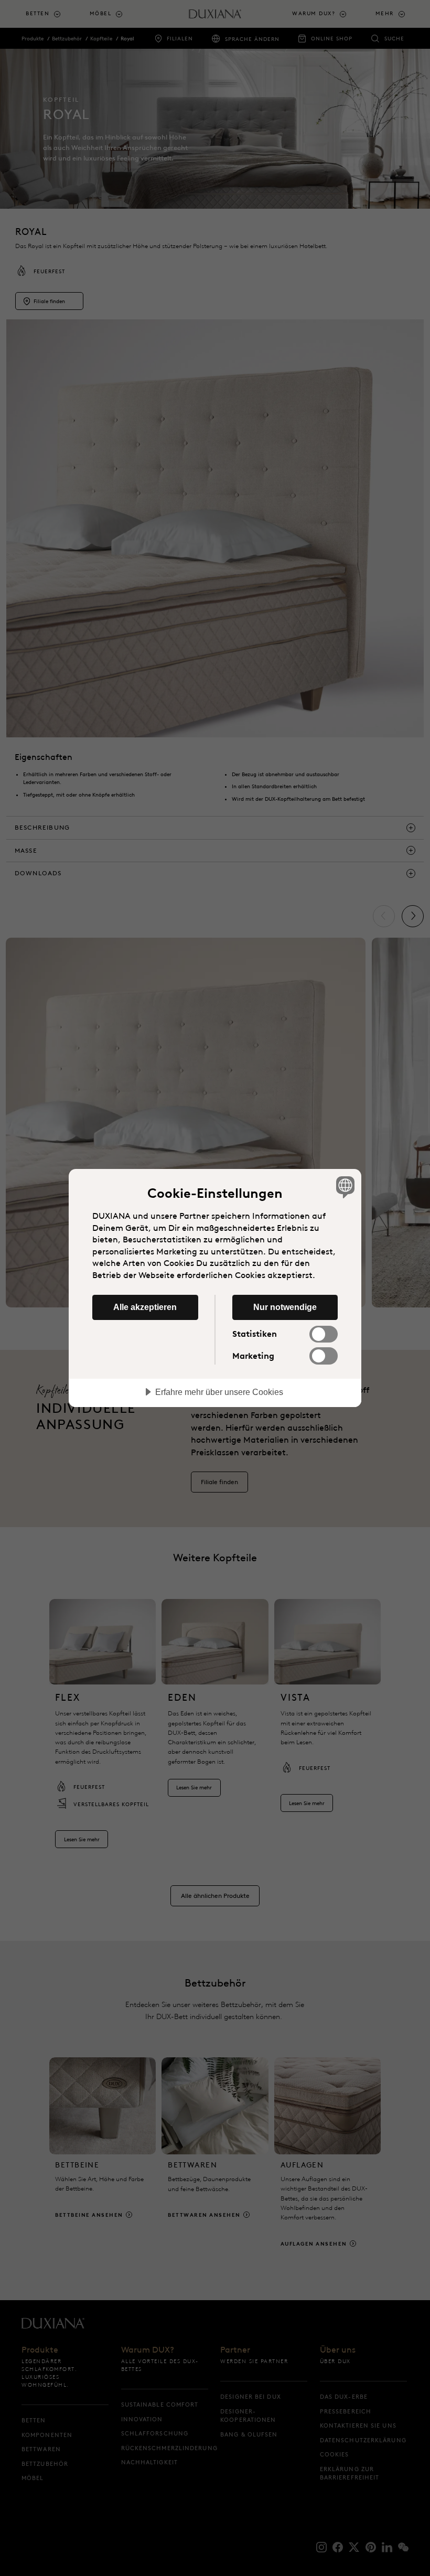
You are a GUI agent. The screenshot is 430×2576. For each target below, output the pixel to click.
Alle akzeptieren (145, 1307)
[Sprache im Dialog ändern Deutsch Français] (344, 1187)
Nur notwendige (285, 1307)
